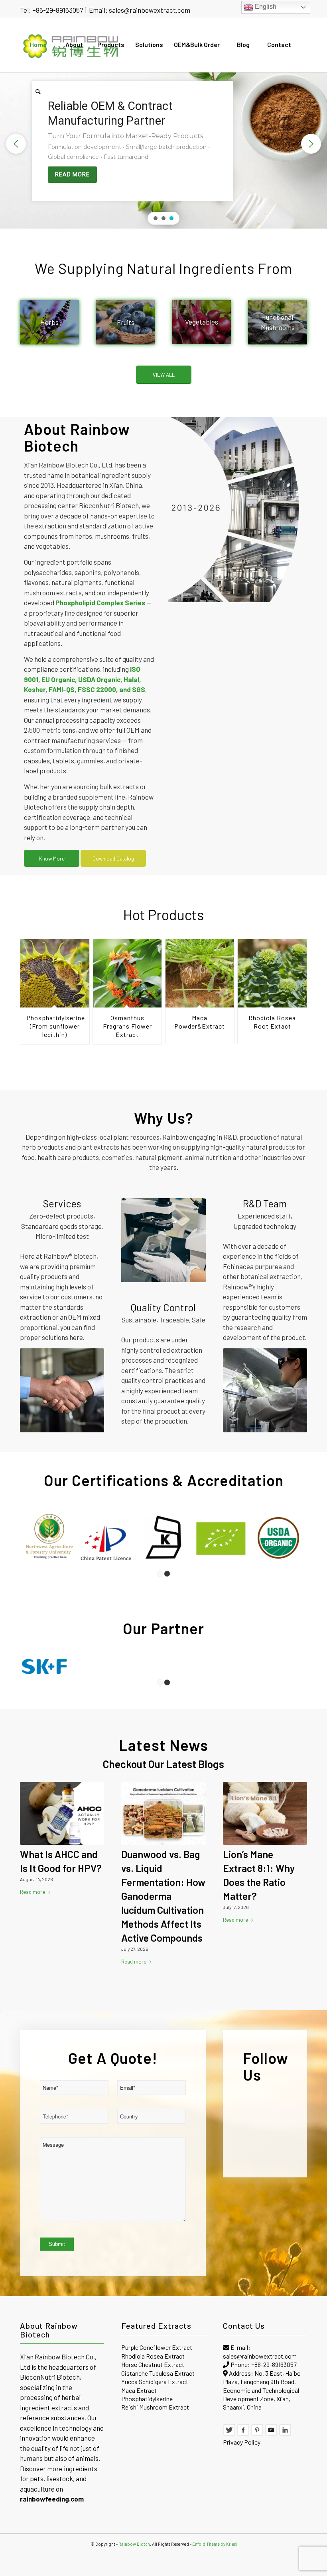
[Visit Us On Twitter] (229, 2434)
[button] (16, 144)
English (265, 7)
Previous (32, 984)
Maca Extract (139, 2390)
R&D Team (265, 1203)
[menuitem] (38, 45)
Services (62, 1203)
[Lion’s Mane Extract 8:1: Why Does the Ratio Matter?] (265, 1814)
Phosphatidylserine (147, 2399)
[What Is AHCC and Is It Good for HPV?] (62, 1814)
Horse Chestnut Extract (153, 2364)
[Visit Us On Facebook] (243, 2434)
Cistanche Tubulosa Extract (158, 2373)
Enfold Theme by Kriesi (215, 2544)
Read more (33, 1892)
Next (295, 984)
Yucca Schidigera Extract (155, 2381)
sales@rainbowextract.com (150, 10)
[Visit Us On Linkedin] (285, 2434)
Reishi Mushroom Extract (155, 2407)
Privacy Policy (242, 2442)
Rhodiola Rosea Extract (153, 2356)
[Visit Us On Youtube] (271, 2434)
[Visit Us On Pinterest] (257, 2434)
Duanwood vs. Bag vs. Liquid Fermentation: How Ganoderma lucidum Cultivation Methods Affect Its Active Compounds (163, 1896)
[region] (163, 144)
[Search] (38, 92)
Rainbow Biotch (134, 2544)
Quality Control (163, 1307)
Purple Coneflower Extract (157, 2347)
